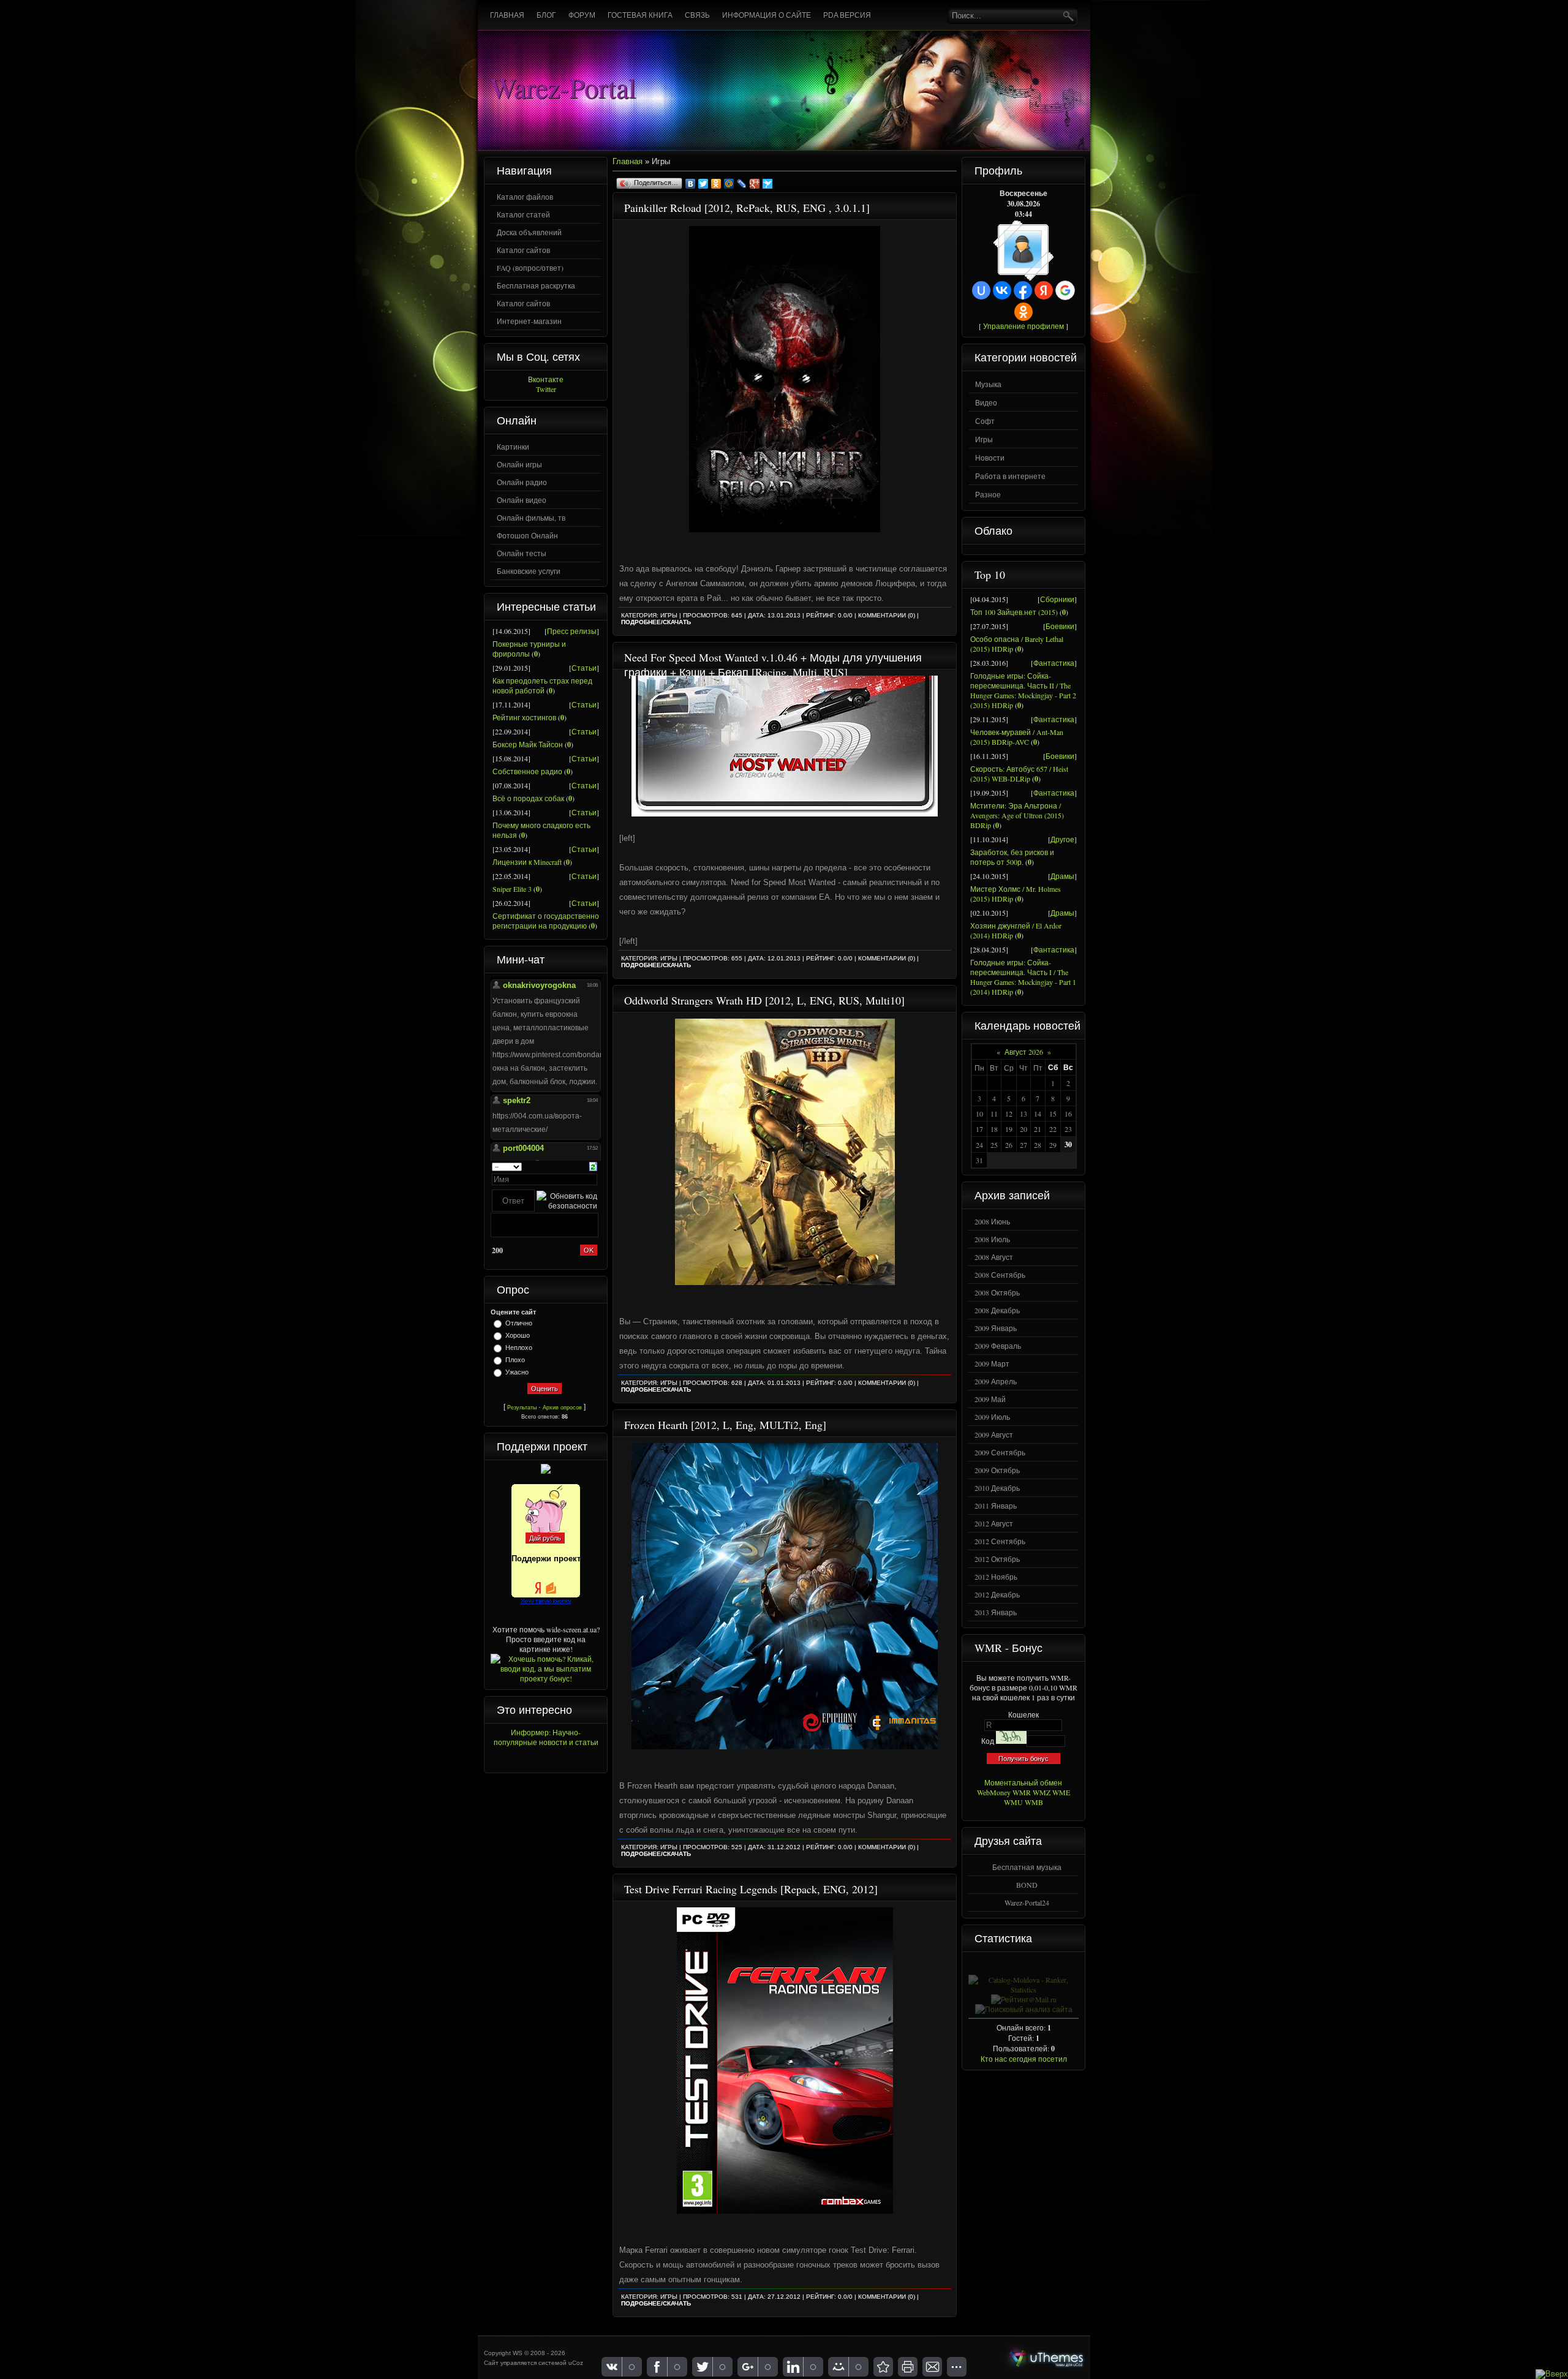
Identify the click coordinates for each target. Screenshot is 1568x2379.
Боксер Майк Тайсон (528, 744)
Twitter (546, 389)
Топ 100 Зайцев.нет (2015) (1014, 612)
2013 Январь (996, 1612)
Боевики (1060, 626)
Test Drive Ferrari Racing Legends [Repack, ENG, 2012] (751, 1889)
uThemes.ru (1046, 2358)
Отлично (519, 1323)
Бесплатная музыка (1027, 1867)
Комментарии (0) (887, 615)
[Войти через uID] (981, 290)
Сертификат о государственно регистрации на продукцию (546, 921)
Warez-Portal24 (1027, 1902)
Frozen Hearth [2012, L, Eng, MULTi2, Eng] (725, 1425)
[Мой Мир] (729, 184)
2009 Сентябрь (1000, 1452)
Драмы (1062, 876)
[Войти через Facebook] (1023, 290)
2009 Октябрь (997, 1470)
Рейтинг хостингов (524, 717)
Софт (985, 421)
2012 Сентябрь (1000, 1541)
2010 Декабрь (997, 1488)
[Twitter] (703, 184)
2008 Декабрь (997, 1310)
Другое (1062, 839)
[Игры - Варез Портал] (883, 2367)
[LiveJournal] (742, 184)
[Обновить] (593, 1165)
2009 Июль (992, 1417)
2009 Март (992, 1363)
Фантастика (1054, 663)
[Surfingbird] (768, 184)
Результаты (522, 1408)
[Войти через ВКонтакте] (1002, 290)
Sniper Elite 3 (512, 889)
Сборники (1057, 599)
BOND (1027, 1885)
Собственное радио (527, 771)
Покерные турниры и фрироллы (529, 649)
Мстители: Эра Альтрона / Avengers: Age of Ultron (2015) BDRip (1017, 815)
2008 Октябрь (997, 1292)
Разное (988, 494)
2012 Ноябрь (996, 1577)
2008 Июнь (992, 1221)
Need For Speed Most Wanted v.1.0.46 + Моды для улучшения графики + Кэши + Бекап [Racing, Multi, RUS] (773, 665)
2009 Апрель (996, 1381)
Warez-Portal (563, 87)
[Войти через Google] (1065, 290)
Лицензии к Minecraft (527, 862)
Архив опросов (562, 1408)
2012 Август (994, 1523)
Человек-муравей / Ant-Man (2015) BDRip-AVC (1017, 737)
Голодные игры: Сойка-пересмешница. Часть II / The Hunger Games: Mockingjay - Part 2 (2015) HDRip (1023, 690)
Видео (986, 402)
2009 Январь (996, 1328)
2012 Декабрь (997, 1594)
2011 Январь (996, 1506)
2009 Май (990, 1399)
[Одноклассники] (716, 184)
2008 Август (994, 1257)
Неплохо (519, 1348)
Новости (990, 458)
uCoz (576, 2363)
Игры (669, 615)
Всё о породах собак (528, 798)
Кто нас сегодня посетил (1024, 2059)
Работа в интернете (1010, 476)
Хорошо (518, 1335)
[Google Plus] (755, 184)
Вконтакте (546, 379)
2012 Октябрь (997, 1559)
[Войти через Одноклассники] (1023, 312)
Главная (628, 161)
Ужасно (517, 1372)
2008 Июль (992, 1239)
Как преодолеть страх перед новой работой (542, 685)
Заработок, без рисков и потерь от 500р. (1012, 857)
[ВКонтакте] (691, 184)
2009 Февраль (998, 1346)
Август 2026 (1024, 1052)
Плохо (515, 1360)
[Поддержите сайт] (546, 1471)
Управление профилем (1023, 326)
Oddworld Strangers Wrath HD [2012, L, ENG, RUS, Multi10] (764, 1000)
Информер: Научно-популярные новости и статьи (546, 1737)
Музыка (988, 384)
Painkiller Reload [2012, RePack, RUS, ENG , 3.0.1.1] (747, 208)
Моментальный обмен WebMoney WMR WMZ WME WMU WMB (1023, 1792)
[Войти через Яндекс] (1044, 290)
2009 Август (994, 1435)
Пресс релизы (572, 631)
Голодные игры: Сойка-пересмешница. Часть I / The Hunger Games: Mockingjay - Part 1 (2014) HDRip (1023, 977)
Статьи (584, 668)
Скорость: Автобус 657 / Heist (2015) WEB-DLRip (1019, 774)
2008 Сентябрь (1000, 1275)
